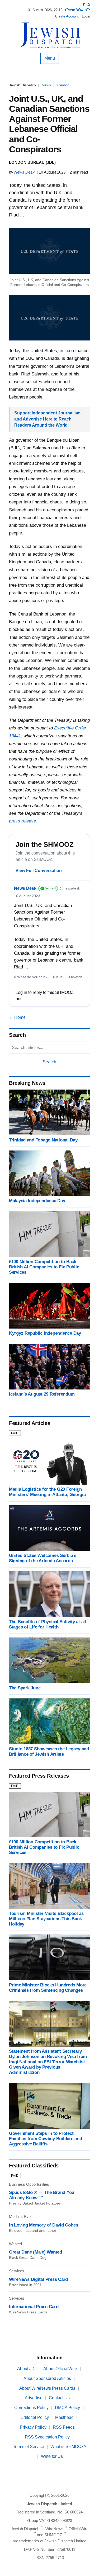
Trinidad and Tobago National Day (43, 1140)
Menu (50, 58)
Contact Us (59, 2398)
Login (86, 16)
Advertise (34, 2398)
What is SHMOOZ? (68, 2447)
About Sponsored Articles (47, 2378)
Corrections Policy (31, 2408)
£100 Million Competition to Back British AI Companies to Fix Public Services (44, 1267)
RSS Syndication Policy (47, 2437)
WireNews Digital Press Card (38, 2279)
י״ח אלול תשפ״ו (77, 10)
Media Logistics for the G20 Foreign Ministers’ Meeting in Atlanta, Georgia (47, 1492)
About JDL (27, 2369)
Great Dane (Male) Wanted (36, 2252)
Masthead (64, 2417)
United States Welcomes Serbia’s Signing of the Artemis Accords (43, 1558)
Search (49, 1062)
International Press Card (34, 2307)
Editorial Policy (35, 2417)
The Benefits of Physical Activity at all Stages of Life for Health (48, 1624)
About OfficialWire (60, 2369)
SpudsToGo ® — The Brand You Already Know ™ (42, 2195)
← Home (17, 1017)
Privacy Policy (33, 2427)
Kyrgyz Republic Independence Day (45, 1333)
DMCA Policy (67, 2408)
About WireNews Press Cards (47, 2388)
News (46, 85)
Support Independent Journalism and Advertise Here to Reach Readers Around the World (47, 419)
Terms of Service (29, 2447)
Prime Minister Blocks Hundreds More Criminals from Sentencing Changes (48, 1988)
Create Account (67, 16)
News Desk (24, 172)
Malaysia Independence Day (37, 1201)
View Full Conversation (39, 871)
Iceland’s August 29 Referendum (42, 1394)
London (63, 85)
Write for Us (52, 2456)
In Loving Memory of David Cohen (44, 2225)
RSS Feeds (64, 2427)
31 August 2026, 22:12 (45, 10)
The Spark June (25, 1688)
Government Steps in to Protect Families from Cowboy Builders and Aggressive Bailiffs (46, 2139)
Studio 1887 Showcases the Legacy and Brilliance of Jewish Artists (49, 1752)
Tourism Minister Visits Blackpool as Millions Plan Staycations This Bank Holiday (46, 1919)
